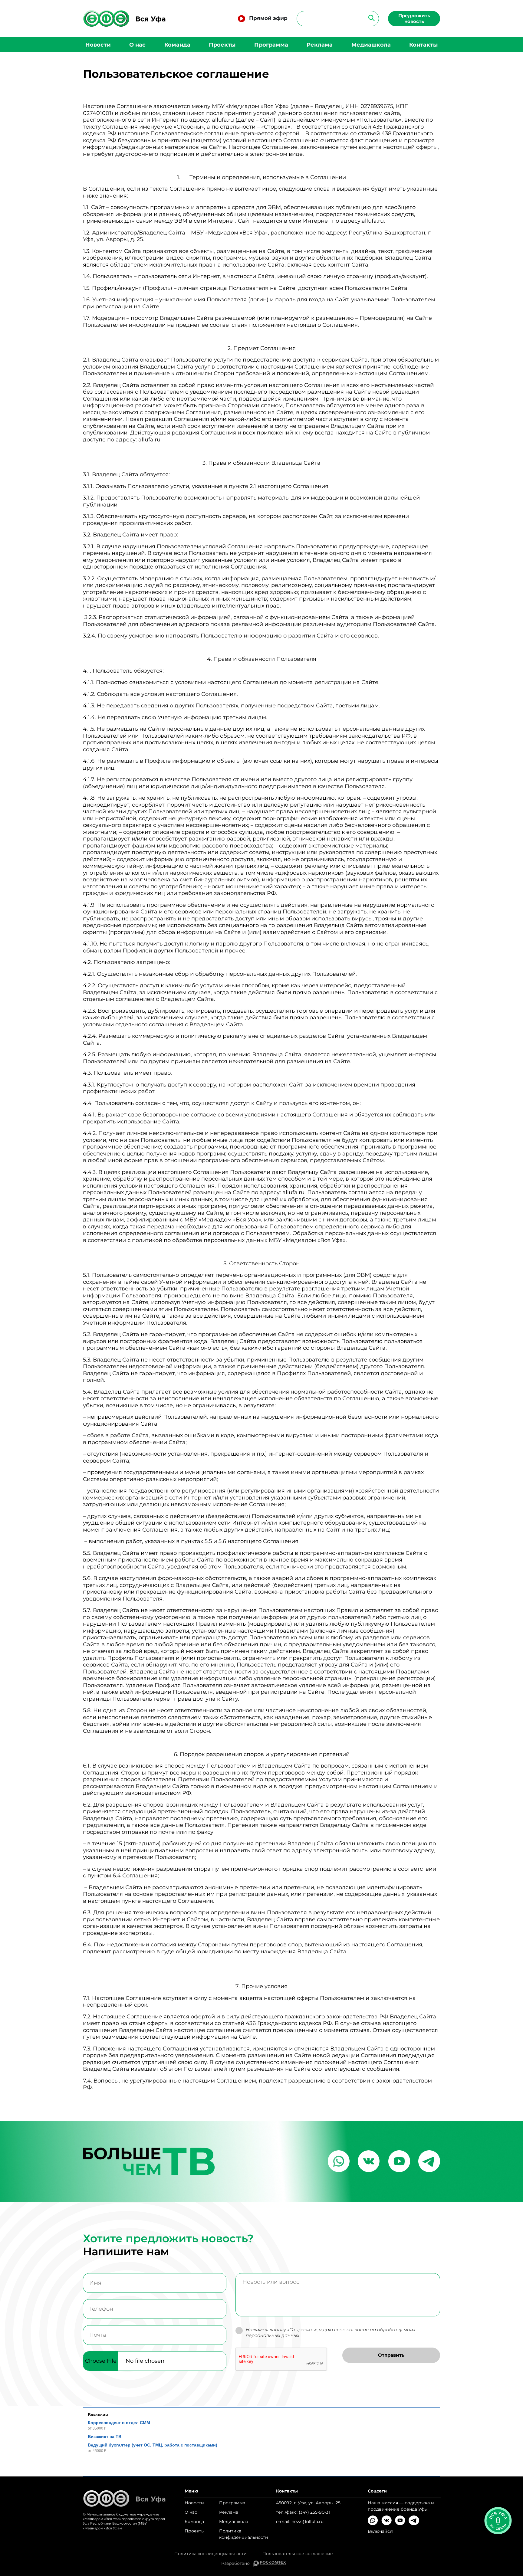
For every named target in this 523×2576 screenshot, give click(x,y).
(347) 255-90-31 (314, 2512)
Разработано (237, 2563)
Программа (271, 45)
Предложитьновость (414, 18)
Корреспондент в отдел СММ (119, 2423)
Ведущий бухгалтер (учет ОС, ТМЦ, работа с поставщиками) (153, 2445)
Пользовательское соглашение (298, 2554)
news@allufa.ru (308, 2522)
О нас (137, 45)
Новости (98, 45)
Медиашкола (371, 45)
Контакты (423, 45)
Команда (177, 45)
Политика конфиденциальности (244, 2534)
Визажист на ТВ (105, 2437)
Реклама (320, 45)
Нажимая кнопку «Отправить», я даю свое (331, 2333)
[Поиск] (370, 18)
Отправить (391, 2355)
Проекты (222, 45)
